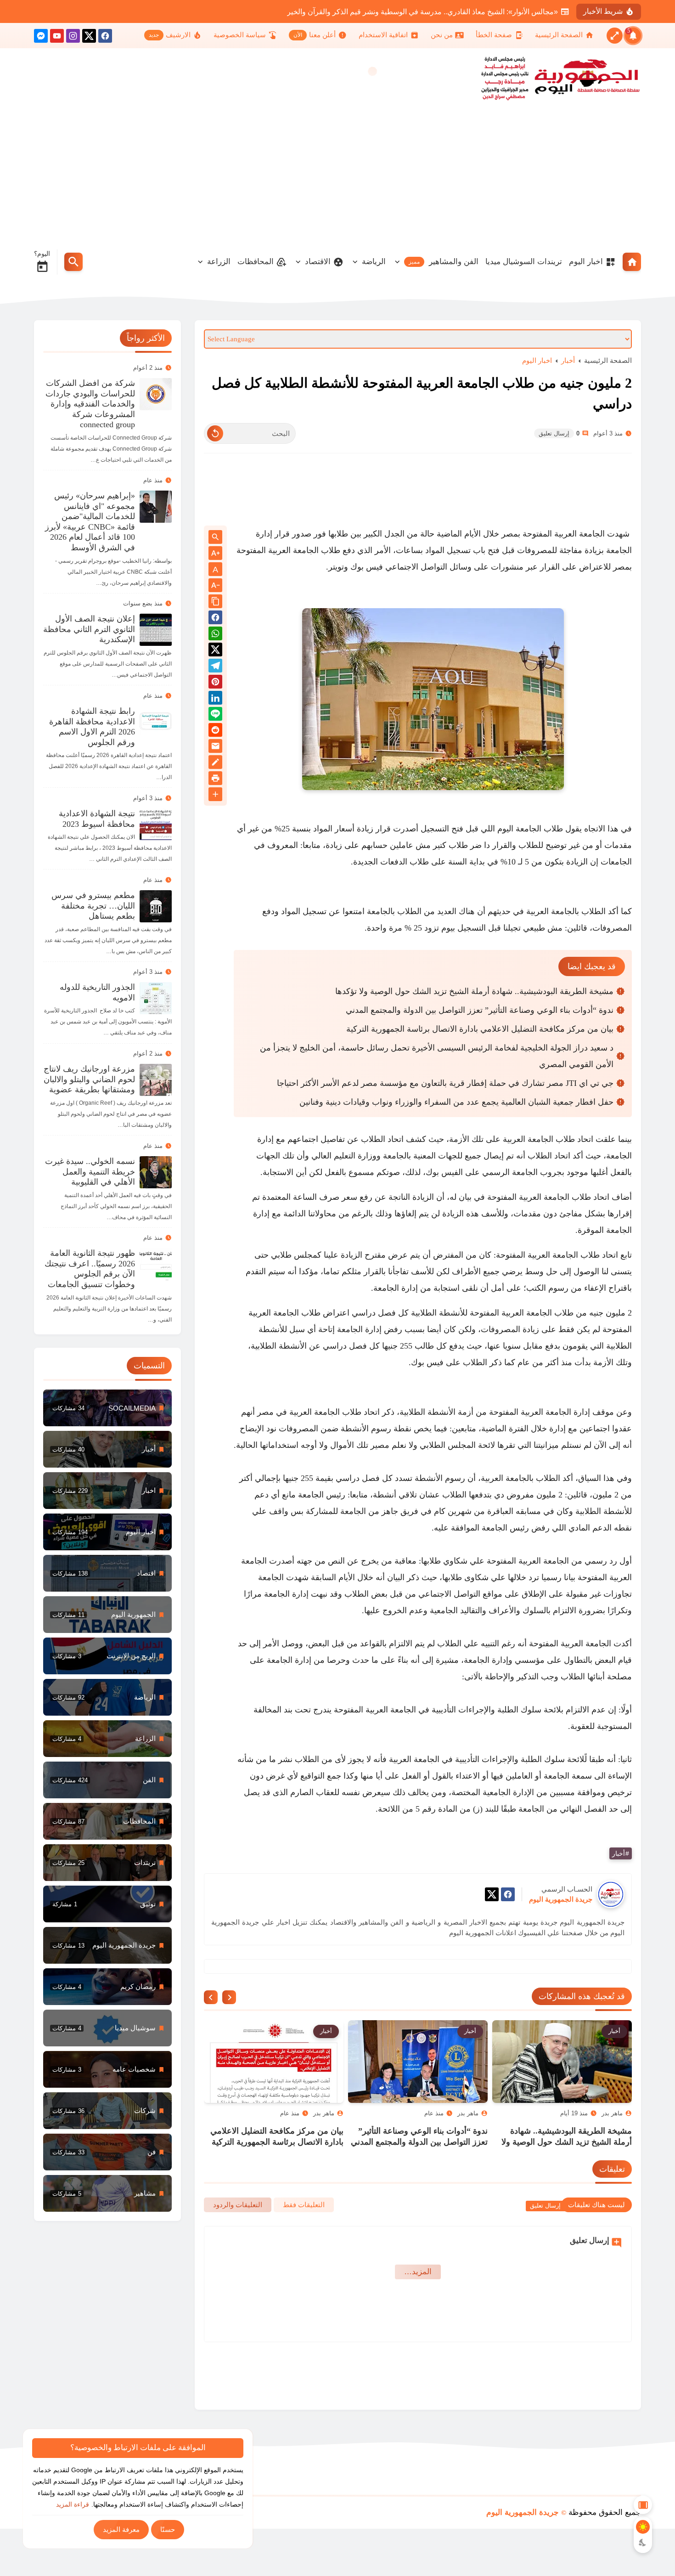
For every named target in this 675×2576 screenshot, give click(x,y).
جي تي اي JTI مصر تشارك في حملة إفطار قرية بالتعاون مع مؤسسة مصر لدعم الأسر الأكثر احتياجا (445, 1083)
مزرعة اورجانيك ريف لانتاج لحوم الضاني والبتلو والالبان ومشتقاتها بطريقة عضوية (89, 1079)
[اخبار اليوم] (107, 1532)
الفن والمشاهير (444, 262)
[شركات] (107, 2111)
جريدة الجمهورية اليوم (523, 2512)
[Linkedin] (215, 699)
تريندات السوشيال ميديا (524, 262)
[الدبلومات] (107, 1821)
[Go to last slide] (229, 1997)
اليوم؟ (42, 254)
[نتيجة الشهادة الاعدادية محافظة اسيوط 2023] (156, 825)
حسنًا (168, 2529)
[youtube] (57, 37)
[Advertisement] (337, 174)
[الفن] (107, 1780)
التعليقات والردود (238, 2205)
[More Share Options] (215, 795)
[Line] (215, 715)
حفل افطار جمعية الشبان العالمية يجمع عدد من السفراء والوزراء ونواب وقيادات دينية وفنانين (456, 1102)
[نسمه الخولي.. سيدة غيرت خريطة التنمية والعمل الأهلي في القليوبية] (156, 1172)
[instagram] (73, 37)
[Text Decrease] (215, 586)
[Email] (215, 748)
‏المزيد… (418, 2272)
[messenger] (41, 37)
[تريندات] (107, 1863)
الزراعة (219, 262)
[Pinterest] (215, 683)
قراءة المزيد (73, 2504)
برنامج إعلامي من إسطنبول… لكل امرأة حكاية (488, 12)
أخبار (568, 360)
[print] (215, 780)
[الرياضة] (107, 1697)
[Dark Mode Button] (643, 2542)
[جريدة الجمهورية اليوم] (579, 77)
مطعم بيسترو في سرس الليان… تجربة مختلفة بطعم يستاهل (93, 906)
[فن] (107, 2152)
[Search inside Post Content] (215, 538)
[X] (89, 37)
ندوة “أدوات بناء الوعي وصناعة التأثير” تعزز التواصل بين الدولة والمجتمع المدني (480, 1010)
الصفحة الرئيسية (608, 360)
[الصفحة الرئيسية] (632, 262)
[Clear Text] (215, 433)
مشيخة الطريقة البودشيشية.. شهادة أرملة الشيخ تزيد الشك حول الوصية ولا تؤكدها (474, 991)
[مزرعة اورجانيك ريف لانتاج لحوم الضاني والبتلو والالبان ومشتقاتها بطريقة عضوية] (156, 1080)
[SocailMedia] (107, 1408)
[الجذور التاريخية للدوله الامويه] (156, 998)
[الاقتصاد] (107, 1739)
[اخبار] (107, 1491)
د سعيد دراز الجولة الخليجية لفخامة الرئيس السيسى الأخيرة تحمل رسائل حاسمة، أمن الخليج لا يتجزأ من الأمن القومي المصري (437, 1056)
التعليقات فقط (304, 2205)
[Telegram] (215, 667)
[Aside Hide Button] (643, 2505)
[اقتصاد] (107, 1573)
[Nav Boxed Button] (615, 36)
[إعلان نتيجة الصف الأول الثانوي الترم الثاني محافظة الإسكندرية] (156, 630)
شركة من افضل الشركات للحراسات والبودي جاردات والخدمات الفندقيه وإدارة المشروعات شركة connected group (90, 404)
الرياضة (374, 262)
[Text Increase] (215, 554)
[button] (215, 619)
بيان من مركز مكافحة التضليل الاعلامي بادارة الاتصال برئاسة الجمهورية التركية (480, 1029)
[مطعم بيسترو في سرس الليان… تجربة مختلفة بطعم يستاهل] (156, 906)
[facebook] (105, 37)
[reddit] (215, 732)
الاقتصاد (318, 262)
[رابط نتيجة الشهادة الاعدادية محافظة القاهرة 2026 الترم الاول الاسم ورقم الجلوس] (156, 722)
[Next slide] (211, 1997)
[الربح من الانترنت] (107, 1656)
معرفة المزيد (121, 2529)
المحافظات (256, 262)
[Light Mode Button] (643, 2527)
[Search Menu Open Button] (73, 262)
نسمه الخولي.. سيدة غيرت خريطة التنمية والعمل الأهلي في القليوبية (90, 1172)
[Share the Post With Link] (215, 602)
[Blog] (215, 764)
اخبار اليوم (586, 262)
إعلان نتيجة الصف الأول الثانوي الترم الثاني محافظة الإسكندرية (89, 629)
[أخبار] (107, 1449)
